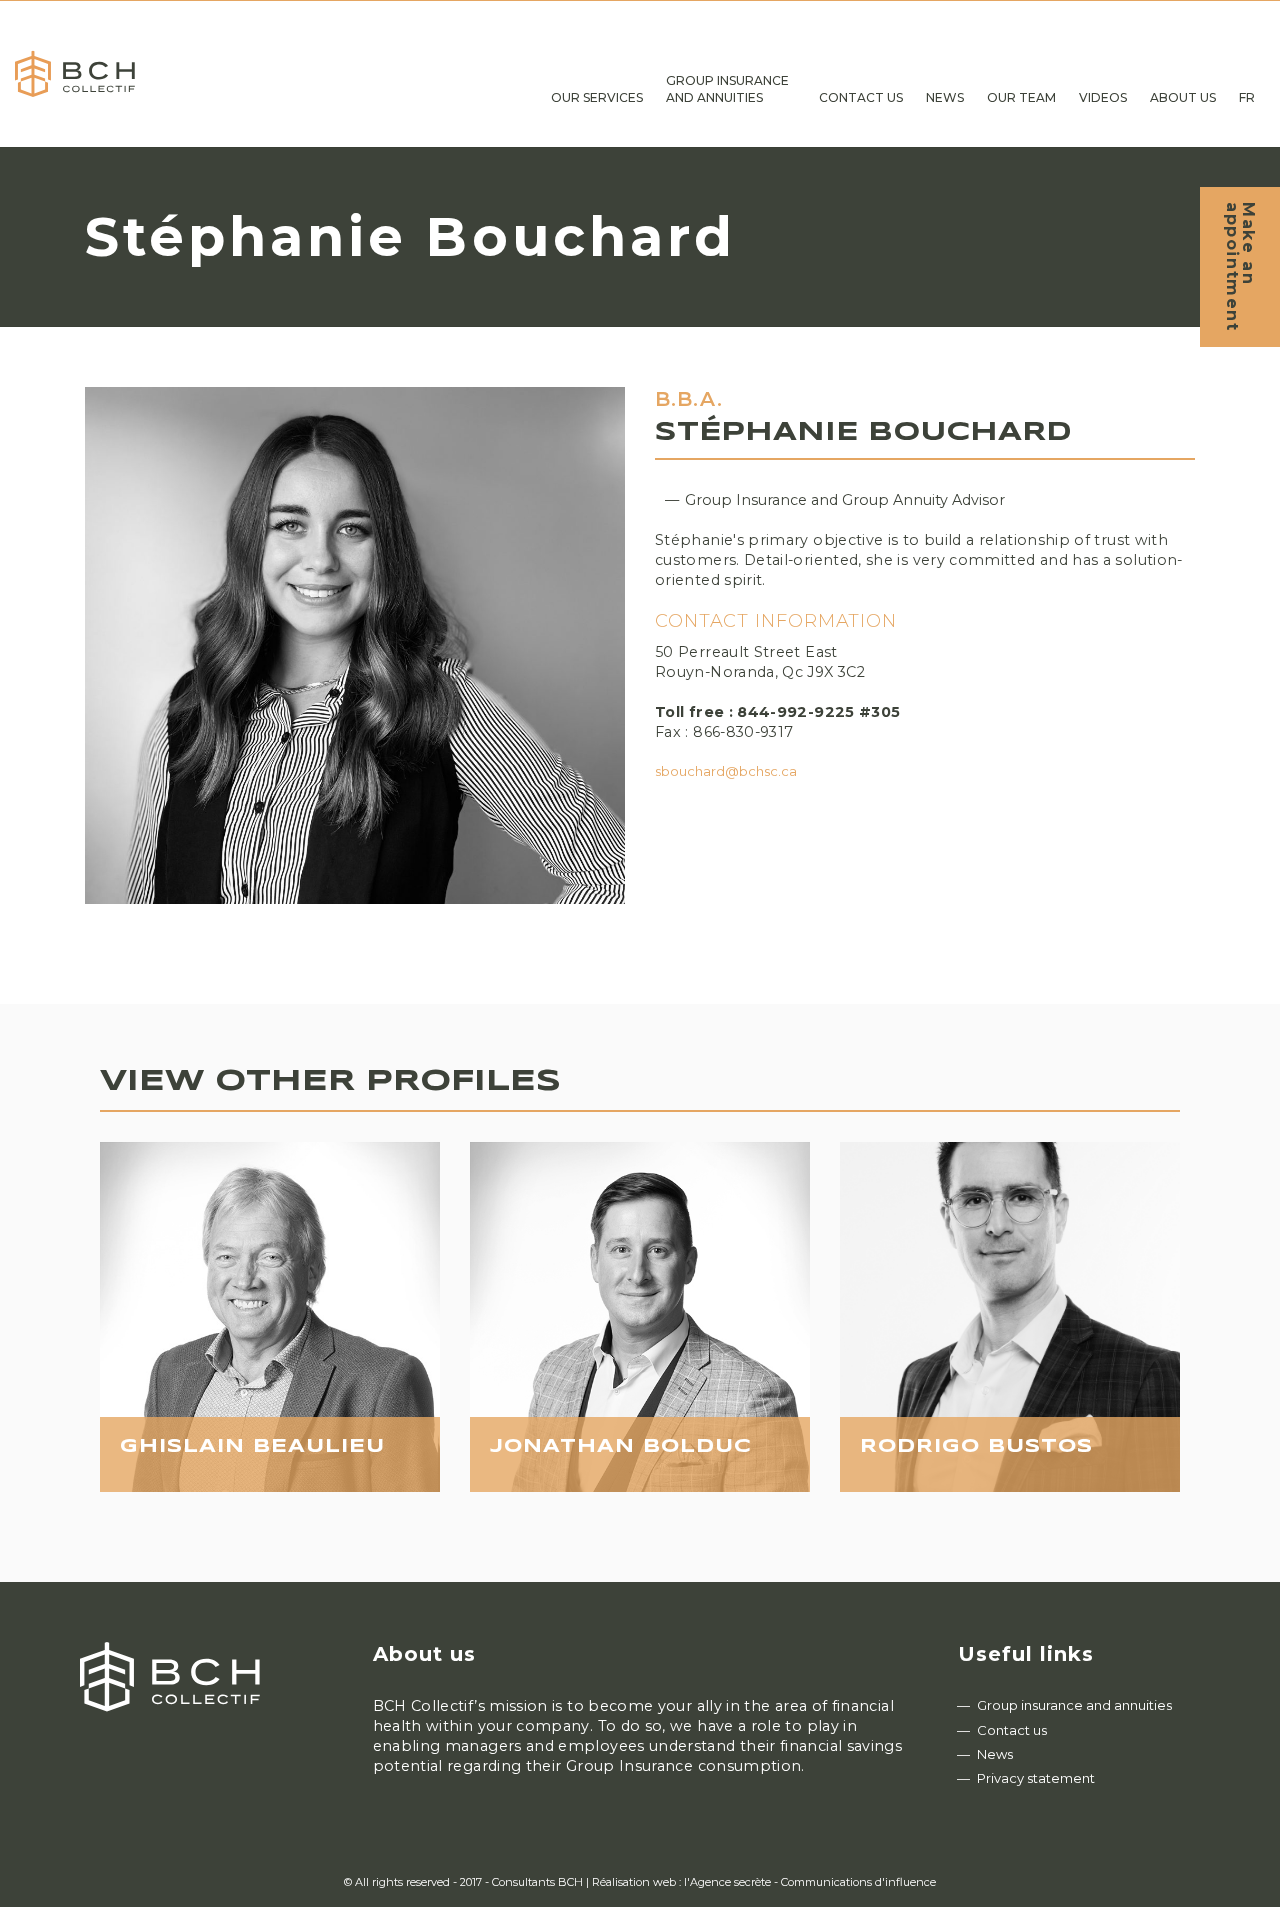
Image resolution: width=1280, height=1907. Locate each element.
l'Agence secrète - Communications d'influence (810, 1882)
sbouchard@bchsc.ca (726, 771)
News (995, 1754)
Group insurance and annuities (1074, 1705)
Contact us (1012, 1730)
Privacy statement (1036, 1778)
